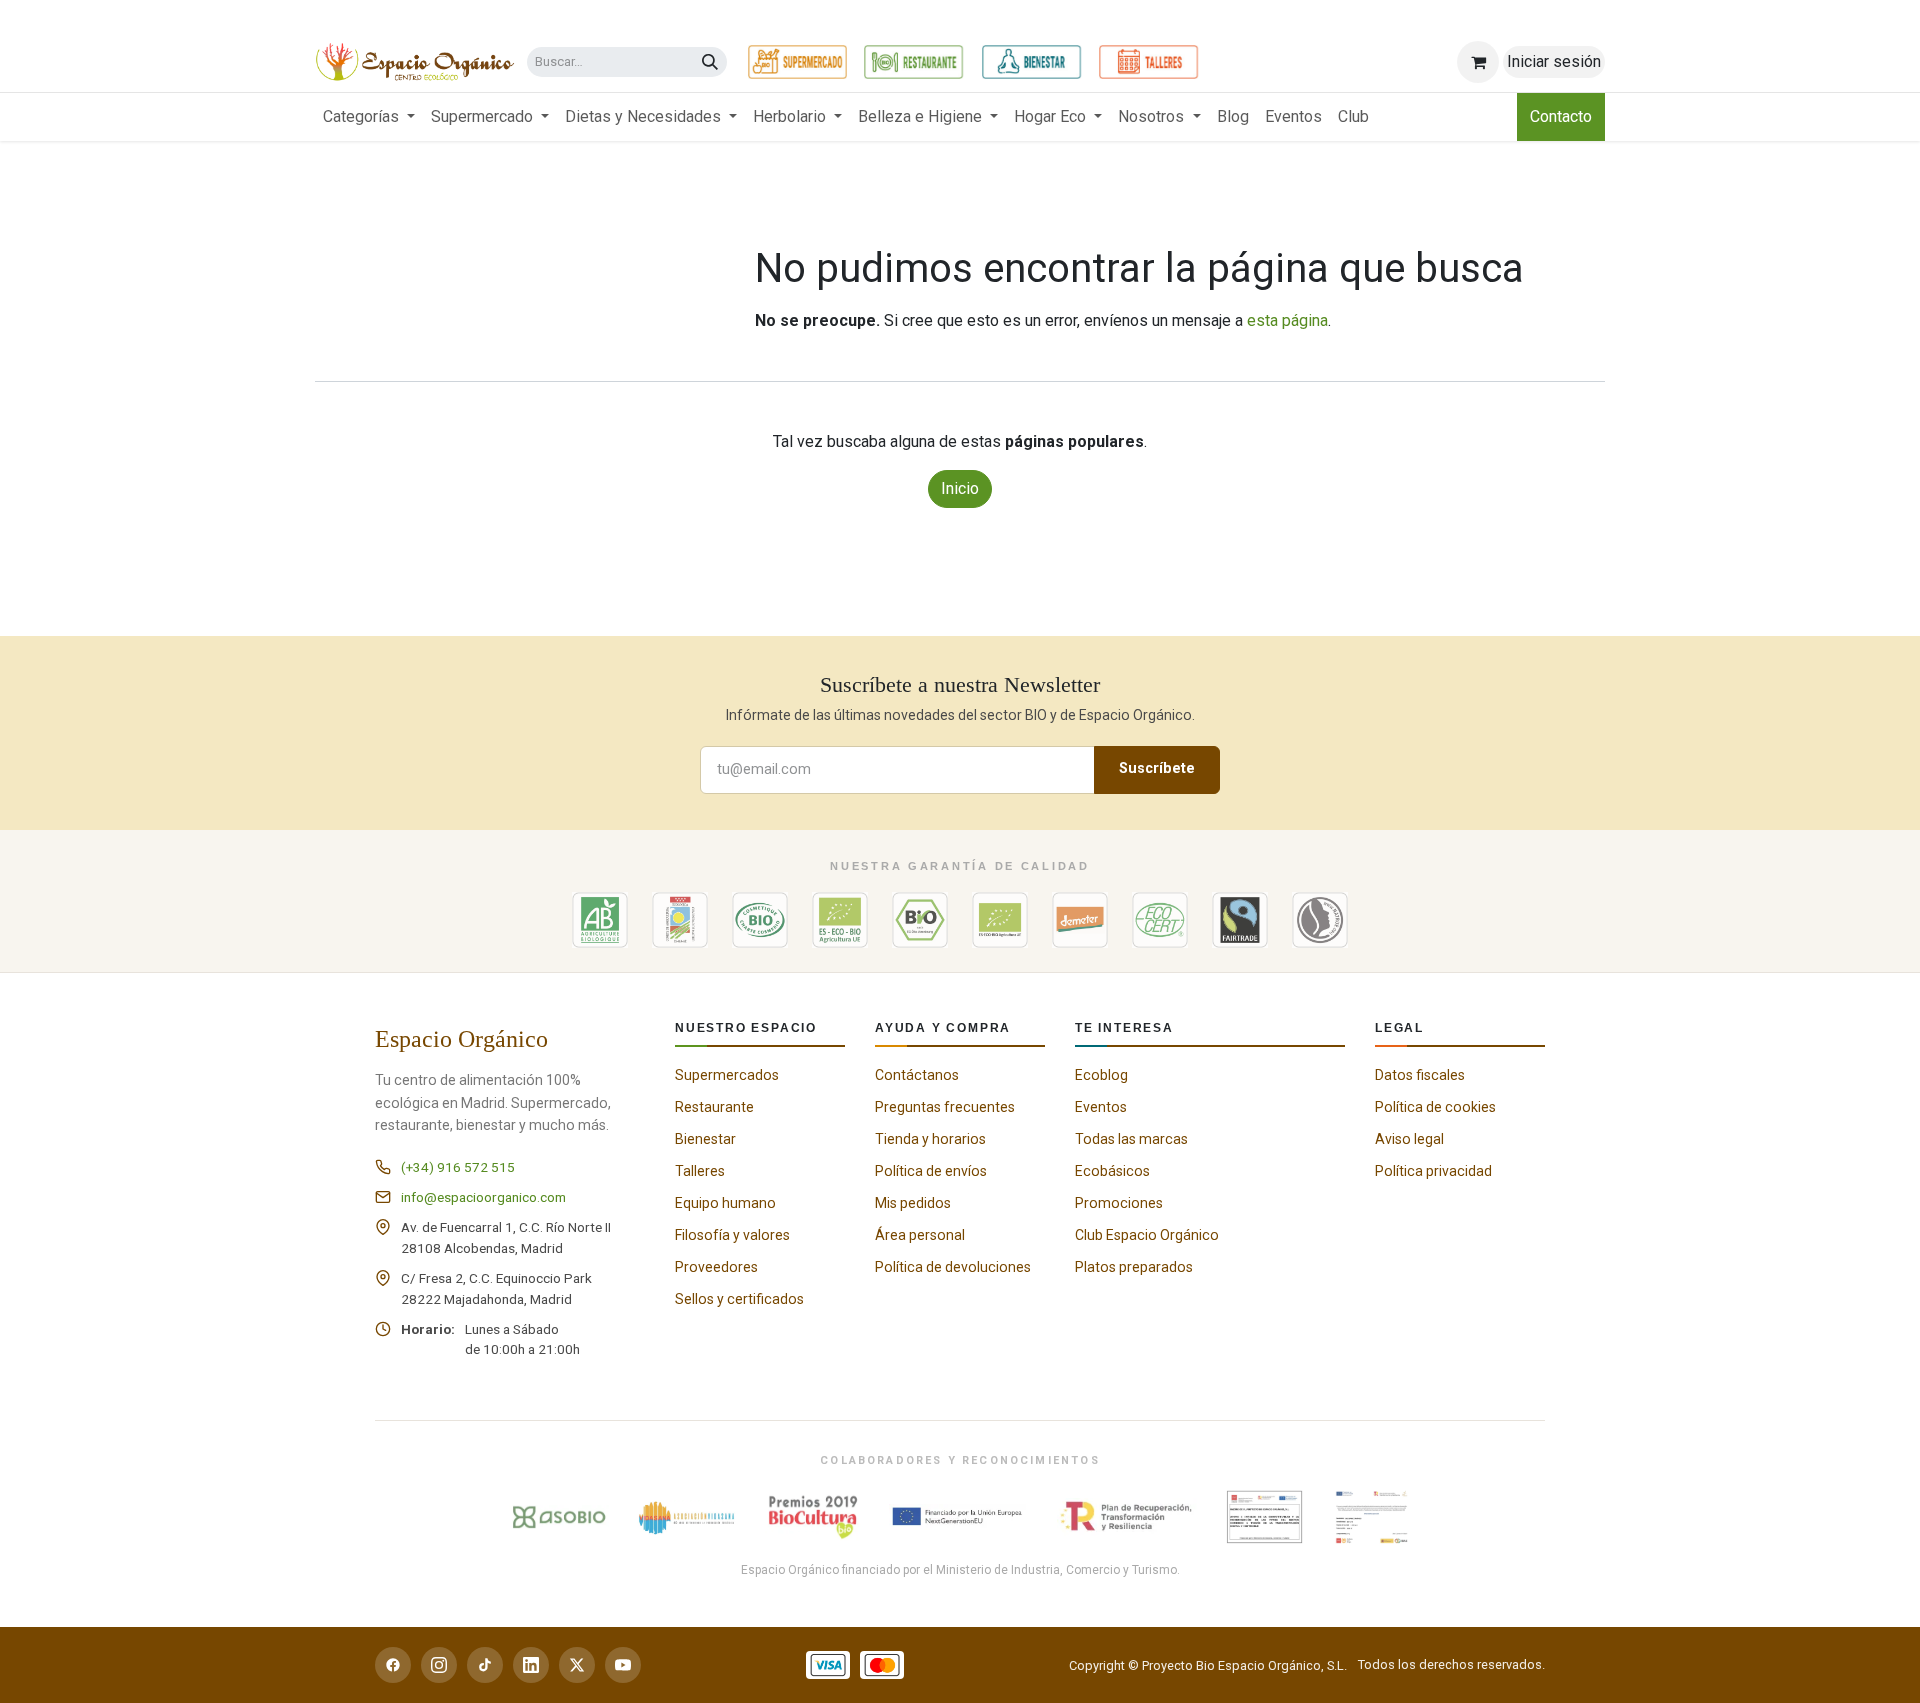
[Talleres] (1148, 62)
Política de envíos (931, 1171)
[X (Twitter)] (577, 1665)
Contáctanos (917, 1075)
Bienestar (705, 1139)
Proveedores (716, 1267)
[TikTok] (485, 1665)
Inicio (960, 488)
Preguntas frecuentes (945, 1107)
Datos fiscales (1420, 1075)
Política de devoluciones (953, 1267)
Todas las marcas (1131, 1139)
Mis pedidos (913, 1203)
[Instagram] (439, 1665)
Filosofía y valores (732, 1235)
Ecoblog (1101, 1075)
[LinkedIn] (531, 1665)
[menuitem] (369, 117)
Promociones (1119, 1203)
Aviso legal (1409, 1139)
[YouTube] (623, 1665)
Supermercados (727, 1075)
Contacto (1561, 116)
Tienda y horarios (930, 1139)
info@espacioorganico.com (483, 1197)
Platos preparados (1134, 1267)
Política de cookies (1435, 1107)
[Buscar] (710, 62)
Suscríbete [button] (1157, 768)
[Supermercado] (797, 62)
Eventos (1101, 1107)
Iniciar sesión (1554, 61)
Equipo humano (725, 1203)
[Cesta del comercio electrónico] (1478, 62)
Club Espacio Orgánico (1147, 1235)
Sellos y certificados (739, 1299)
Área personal (920, 1235)
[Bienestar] (1031, 62)
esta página (1287, 320)
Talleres (700, 1171)
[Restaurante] (913, 62)
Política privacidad (1433, 1171)
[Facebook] (393, 1665)
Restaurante (714, 1107)
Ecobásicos (1112, 1171)
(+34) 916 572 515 (458, 1167)
